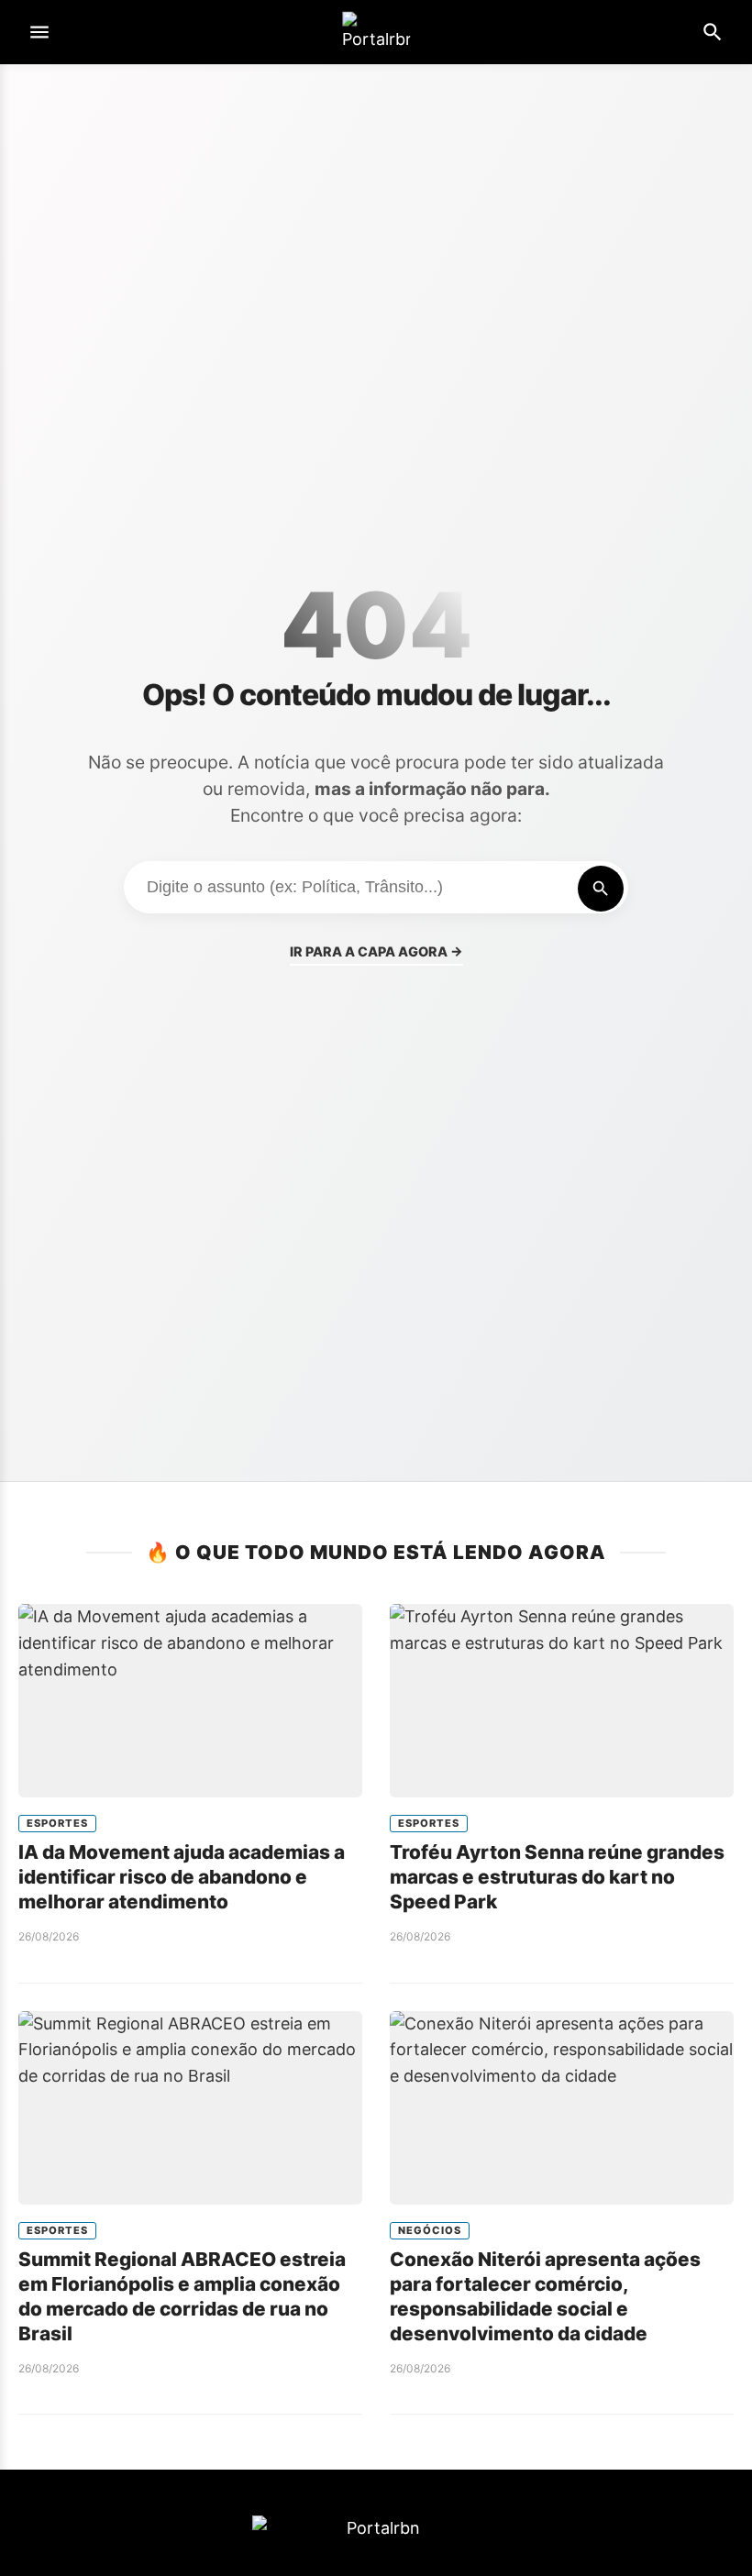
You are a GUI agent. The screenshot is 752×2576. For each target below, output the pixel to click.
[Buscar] (601, 889)
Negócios (430, 2230)
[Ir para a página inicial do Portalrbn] (376, 33)
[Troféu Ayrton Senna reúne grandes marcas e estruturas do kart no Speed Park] (562, 1701)
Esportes (57, 1823)
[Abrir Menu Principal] (39, 32)
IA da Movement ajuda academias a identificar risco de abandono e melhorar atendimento (182, 1877)
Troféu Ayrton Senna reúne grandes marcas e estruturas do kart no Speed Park (557, 1877)
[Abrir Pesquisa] (713, 32)
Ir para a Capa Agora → (376, 951)
